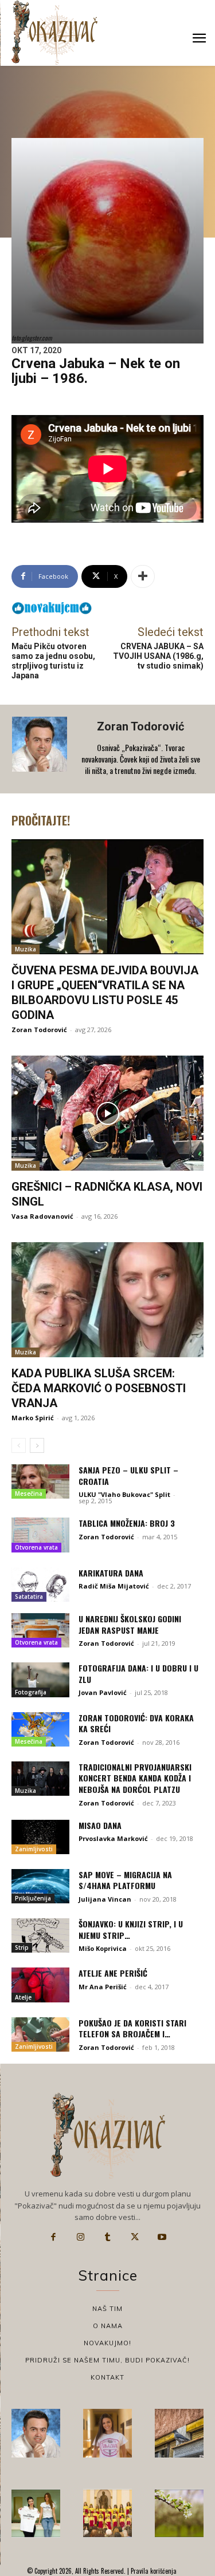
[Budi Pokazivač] (36, 2513)
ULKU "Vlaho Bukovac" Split (124, 1494)
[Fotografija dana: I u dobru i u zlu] (40, 1680)
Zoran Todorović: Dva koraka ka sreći (136, 1723)
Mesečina (29, 1494)
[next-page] (37, 1445)
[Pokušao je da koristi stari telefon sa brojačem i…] (40, 2034)
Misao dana (100, 1825)
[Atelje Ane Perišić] (40, 1985)
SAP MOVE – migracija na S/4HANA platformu (125, 1880)
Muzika (26, 949)
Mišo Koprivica (103, 1948)
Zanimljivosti (34, 1849)
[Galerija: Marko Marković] (179, 2513)
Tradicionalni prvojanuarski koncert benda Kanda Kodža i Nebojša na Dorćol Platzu (135, 1778)
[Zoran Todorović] (41, 749)
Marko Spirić (33, 1418)
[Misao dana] (40, 1837)
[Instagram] (80, 2237)
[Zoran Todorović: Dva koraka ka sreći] (40, 1729)
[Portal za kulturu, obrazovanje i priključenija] (54, 32)
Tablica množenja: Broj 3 (127, 1523)
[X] (135, 2237)
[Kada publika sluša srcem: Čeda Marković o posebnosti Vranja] (107, 1300)
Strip (22, 1947)
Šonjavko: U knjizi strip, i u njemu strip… (131, 1929)
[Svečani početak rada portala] (107, 2513)
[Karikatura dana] (40, 1585)
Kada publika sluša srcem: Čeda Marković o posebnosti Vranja (99, 1388)
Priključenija (33, 1898)
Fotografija (31, 1692)
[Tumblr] (108, 2237)
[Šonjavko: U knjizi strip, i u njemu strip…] (40, 1935)
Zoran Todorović (140, 726)
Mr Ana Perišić (103, 1987)
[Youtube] (162, 2237)
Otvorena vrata (36, 1547)
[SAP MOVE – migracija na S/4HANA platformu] (40, 1886)
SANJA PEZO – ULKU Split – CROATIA (128, 1475)
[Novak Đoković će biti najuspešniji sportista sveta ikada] (36, 2433)
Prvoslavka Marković (113, 1838)
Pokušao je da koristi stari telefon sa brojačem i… (132, 2028)
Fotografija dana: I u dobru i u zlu (138, 1674)
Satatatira (29, 1597)
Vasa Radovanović (42, 1216)
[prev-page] (19, 1445)
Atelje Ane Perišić (113, 1973)
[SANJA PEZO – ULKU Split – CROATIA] (40, 1481)
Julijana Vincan (105, 1899)
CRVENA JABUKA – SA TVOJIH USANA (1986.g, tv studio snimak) (158, 656)
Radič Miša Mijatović (114, 1586)
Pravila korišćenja (153, 2571)
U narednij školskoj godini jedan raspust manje (130, 1624)
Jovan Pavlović (103, 1692)
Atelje (23, 1997)
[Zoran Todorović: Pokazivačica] (179, 2433)
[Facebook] (53, 2237)
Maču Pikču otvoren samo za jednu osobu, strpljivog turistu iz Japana (53, 661)
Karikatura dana (111, 1573)
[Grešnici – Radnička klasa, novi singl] (107, 1113)
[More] (143, 576)
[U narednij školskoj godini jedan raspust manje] (40, 1630)
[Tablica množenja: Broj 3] (40, 1535)
